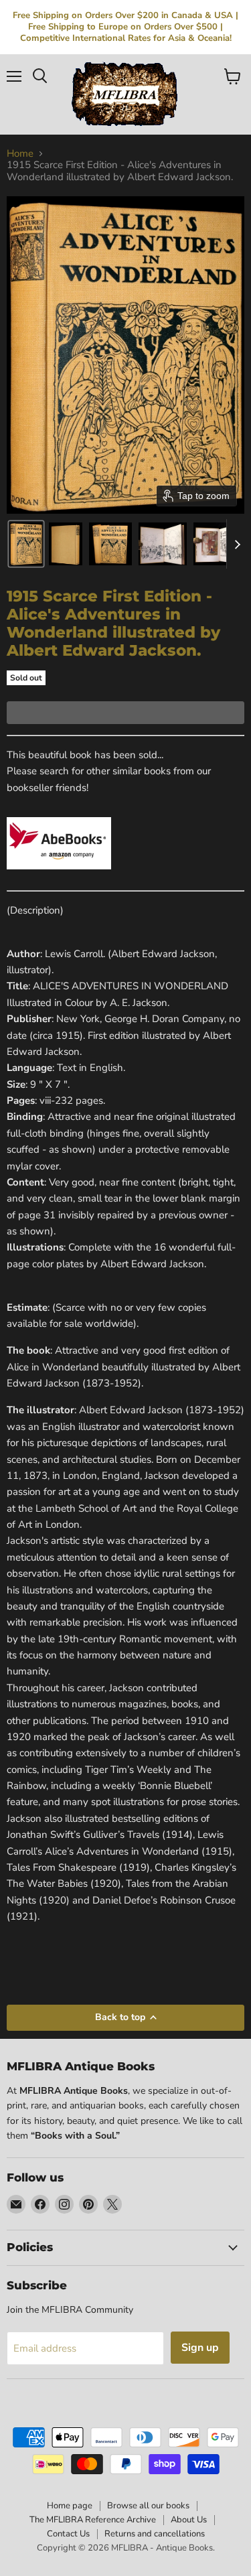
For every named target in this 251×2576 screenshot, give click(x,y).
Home (20, 154)
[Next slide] (237, 544)
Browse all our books (148, 2506)
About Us (189, 2520)
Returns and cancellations (155, 2534)
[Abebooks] (59, 877)
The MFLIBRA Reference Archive (93, 2520)
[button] (26, 544)
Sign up (200, 2348)
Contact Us (68, 2534)
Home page (70, 2506)
